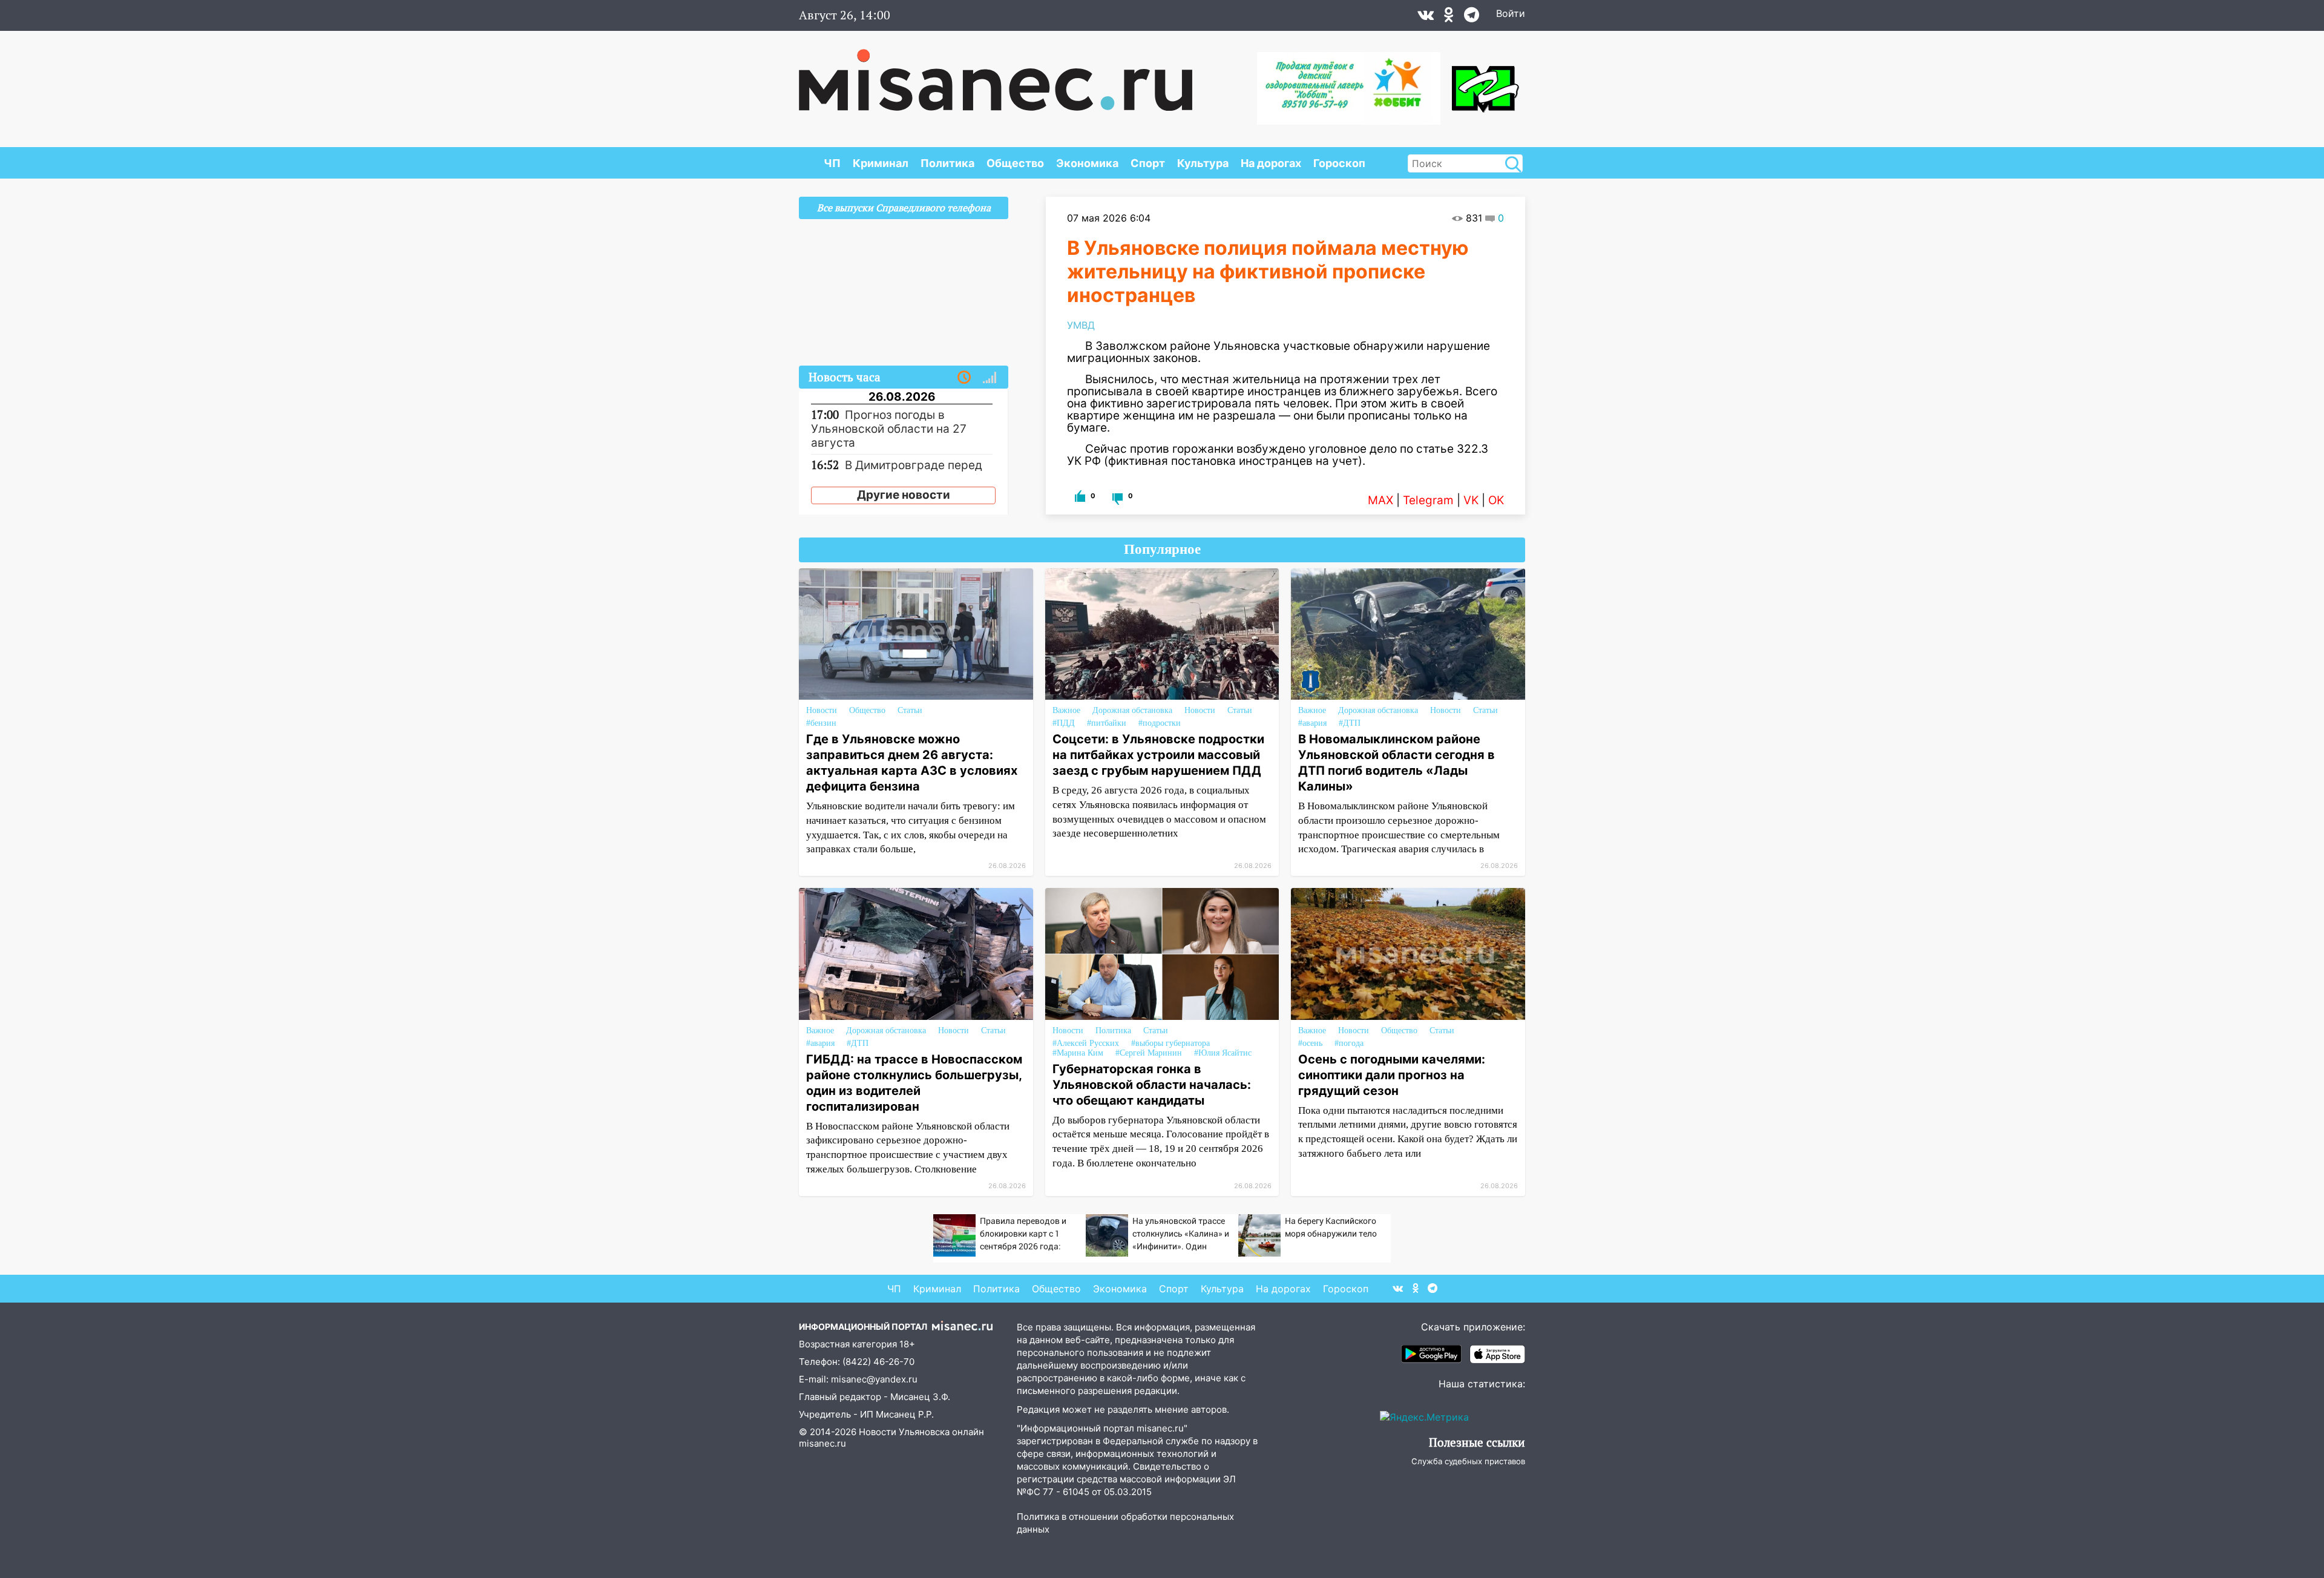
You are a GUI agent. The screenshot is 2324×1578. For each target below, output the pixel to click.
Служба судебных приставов (1468, 1461)
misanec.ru (822, 1443)
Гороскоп (1339, 163)
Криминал (881, 163)
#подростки (1160, 723)
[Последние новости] (964, 378)
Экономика (1087, 163)
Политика (947, 163)
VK (1471, 500)
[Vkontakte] (1426, 18)
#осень (1310, 1043)
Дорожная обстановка (1132, 710)
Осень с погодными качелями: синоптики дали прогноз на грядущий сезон (1392, 1075)
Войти (1511, 13)
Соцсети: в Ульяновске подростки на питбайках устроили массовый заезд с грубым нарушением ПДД (1158, 755)
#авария (1312, 723)
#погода (1349, 1043)
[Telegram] (1472, 18)
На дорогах (1271, 163)
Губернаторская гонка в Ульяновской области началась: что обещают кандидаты (1152, 1085)
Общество (1015, 163)
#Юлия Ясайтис (1223, 1053)
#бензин (821, 723)
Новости (822, 710)
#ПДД (1064, 723)
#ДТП (1350, 723)
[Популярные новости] (990, 378)
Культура (1203, 163)
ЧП (832, 163)
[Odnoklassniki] (1449, 18)
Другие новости (904, 495)
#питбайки (1107, 723)
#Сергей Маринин (1149, 1053)
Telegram (1428, 500)
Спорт (1148, 163)
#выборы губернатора (1170, 1043)
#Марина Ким (1078, 1053)
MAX (1380, 500)
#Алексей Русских (1086, 1043)
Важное (1066, 710)
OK (1496, 500)
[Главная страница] (996, 74)
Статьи (910, 710)
